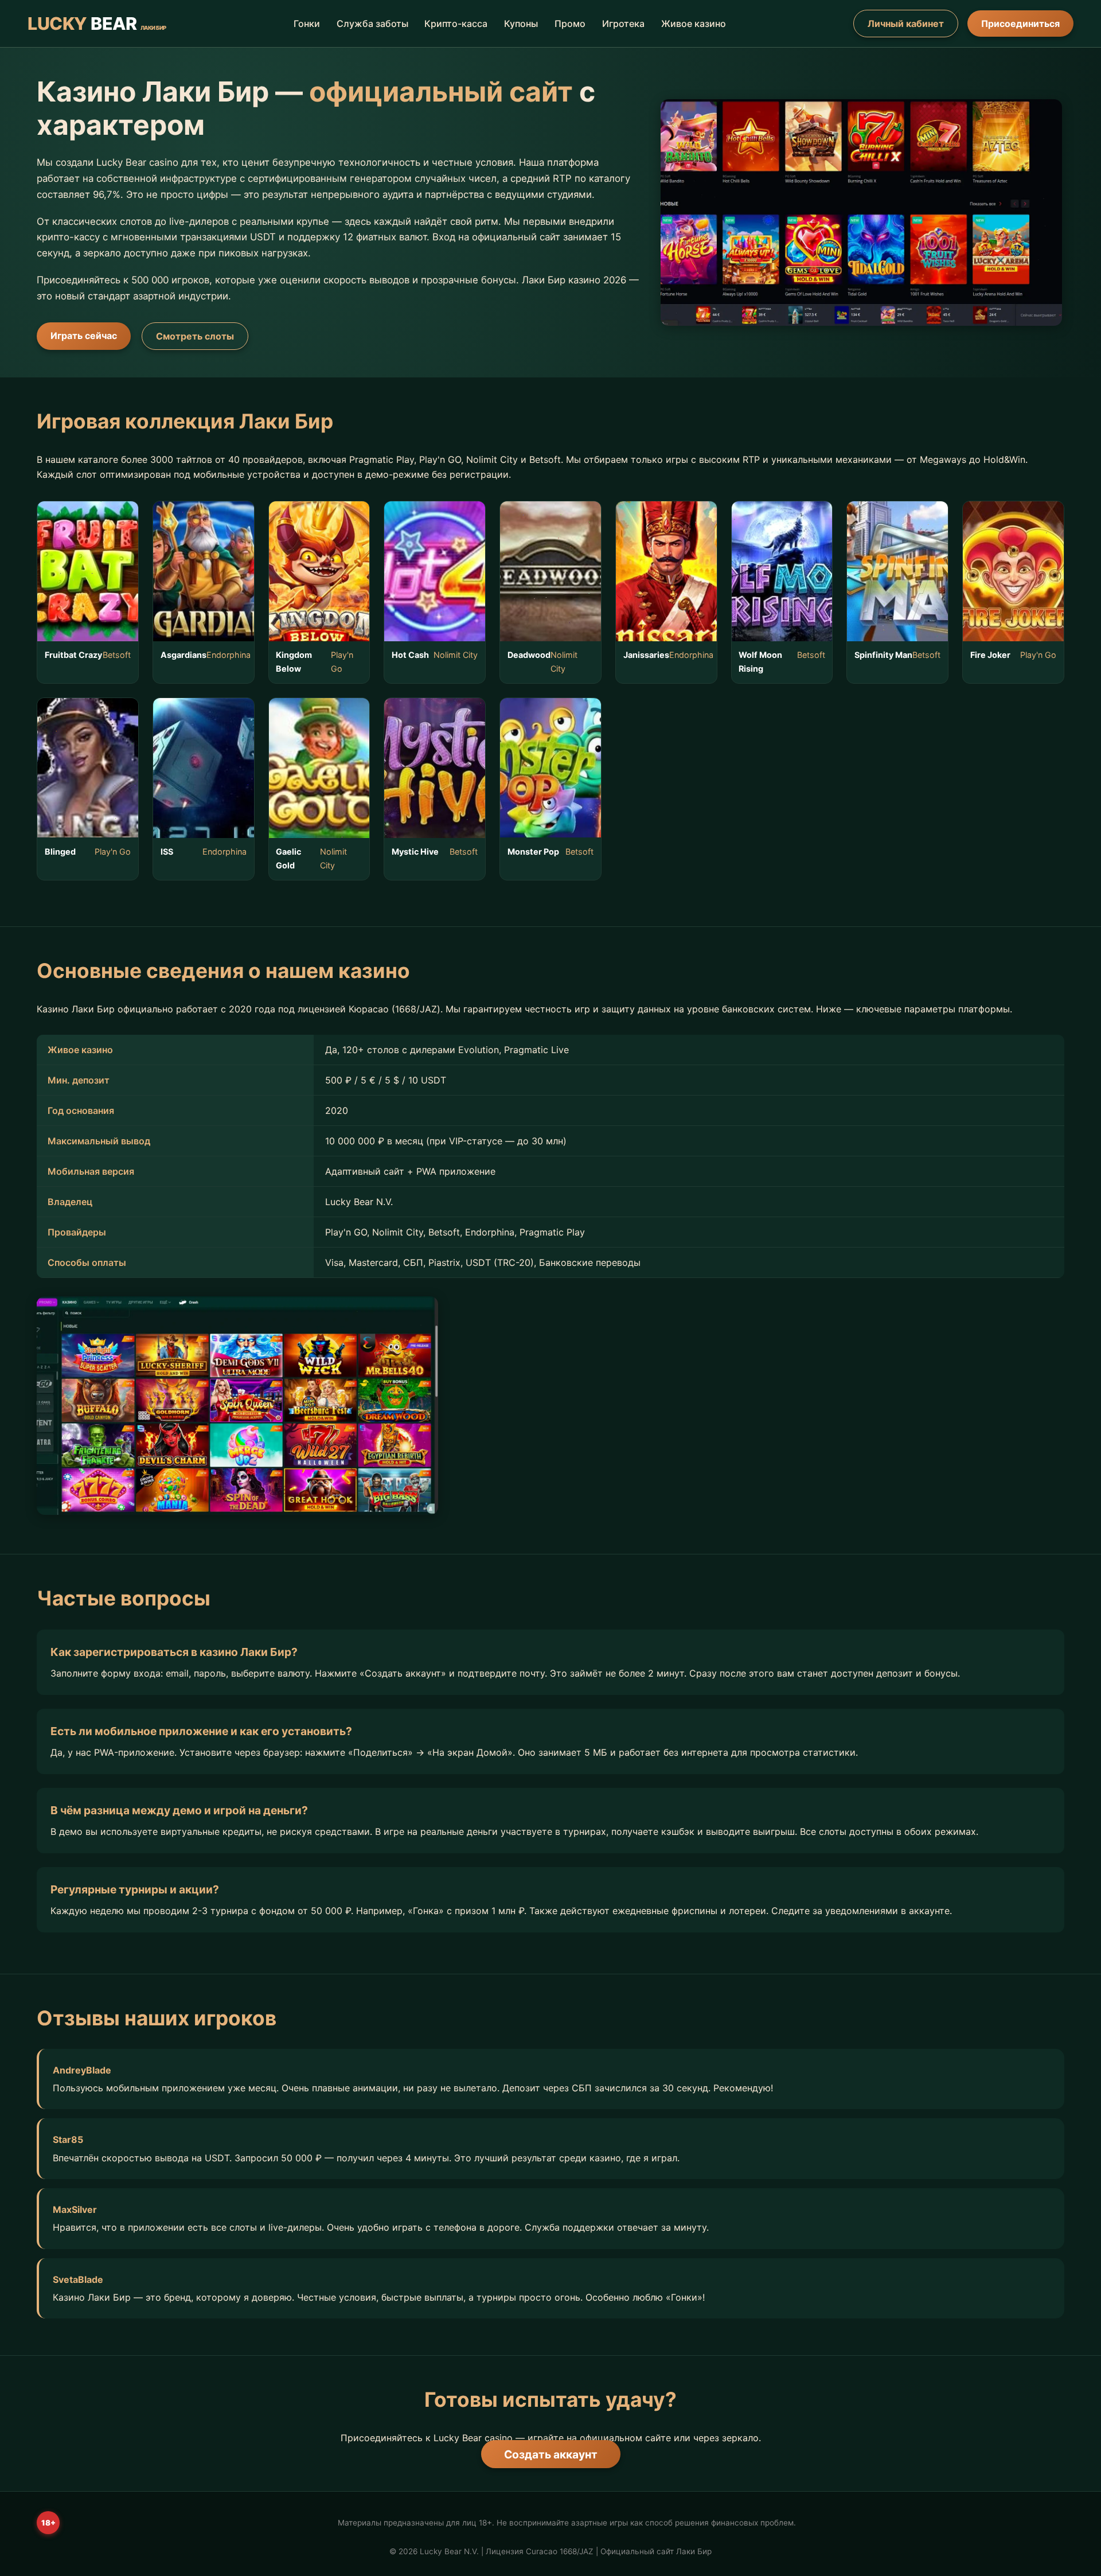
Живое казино (694, 24)
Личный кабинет (906, 24)
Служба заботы (372, 24)
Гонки (307, 24)
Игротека (623, 24)
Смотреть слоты (195, 336)
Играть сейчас (84, 336)
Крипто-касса (456, 24)
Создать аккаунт (551, 2454)
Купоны (521, 24)
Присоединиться (1020, 24)
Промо (570, 24)
